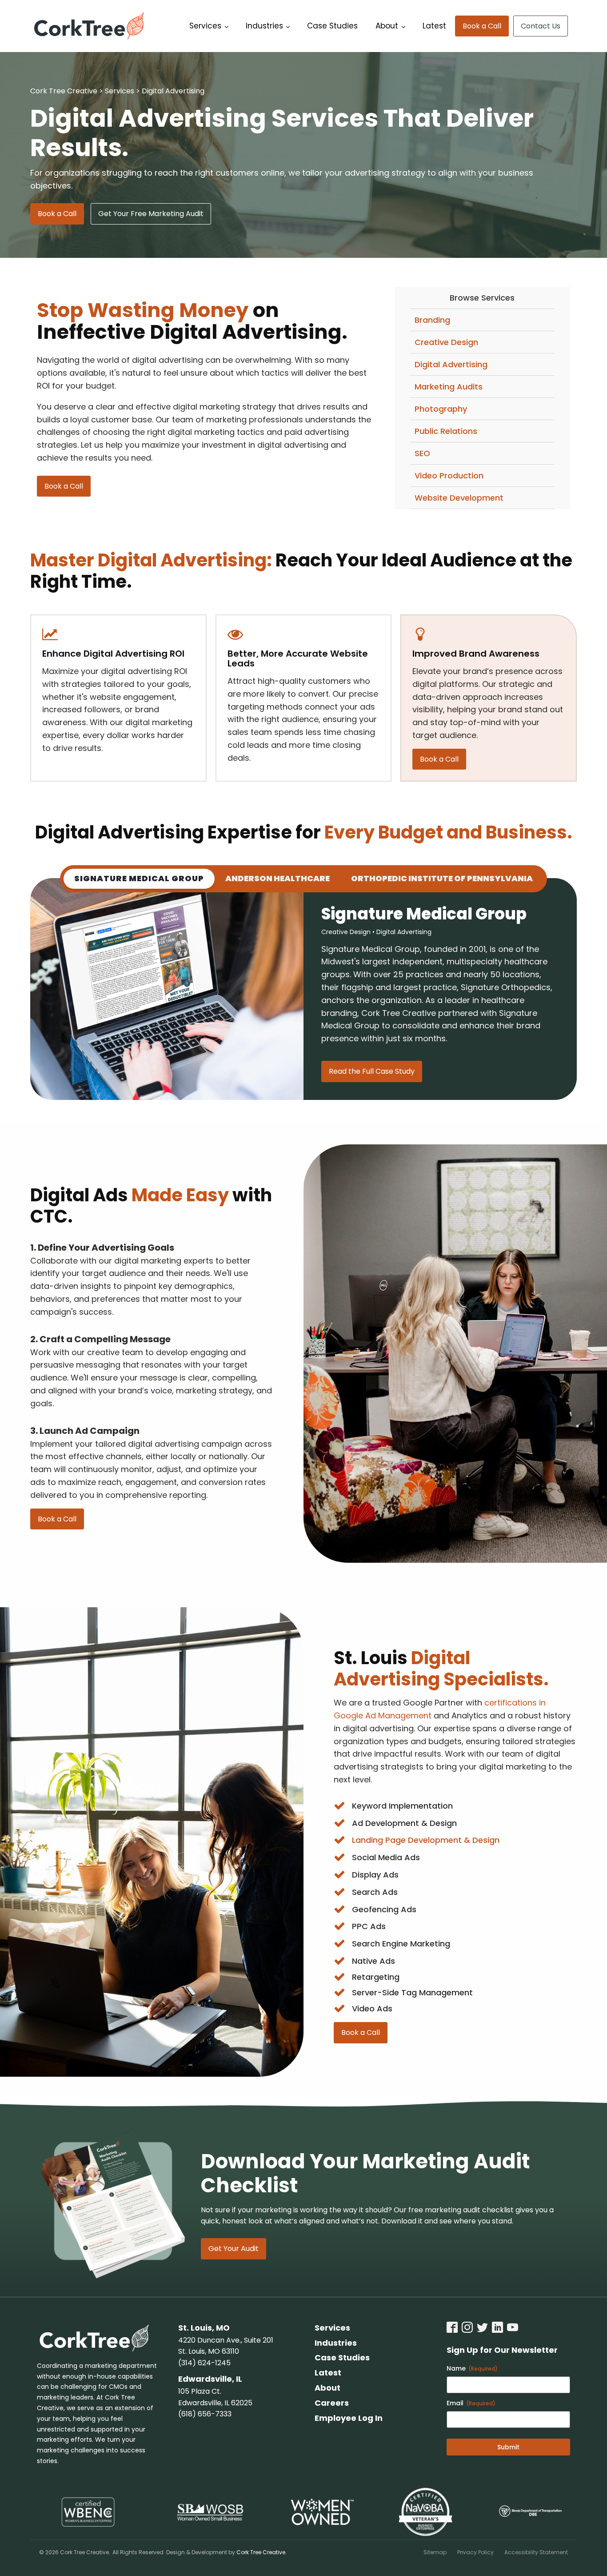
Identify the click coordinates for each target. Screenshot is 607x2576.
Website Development (459, 498)
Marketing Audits (449, 387)
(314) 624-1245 (204, 2363)
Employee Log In (349, 2418)
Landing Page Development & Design (426, 1840)
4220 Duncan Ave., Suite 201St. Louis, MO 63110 (226, 2346)
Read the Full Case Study (372, 1071)
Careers (332, 2403)
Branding (432, 320)
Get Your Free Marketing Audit (151, 214)
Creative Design (446, 342)
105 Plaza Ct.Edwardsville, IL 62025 (215, 2397)
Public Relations (446, 431)
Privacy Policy (475, 2552)
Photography (441, 409)
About (387, 26)
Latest (434, 26)
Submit (508, 2447)
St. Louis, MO (204, 2328)
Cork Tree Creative (261, 2552)
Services (205, 26)
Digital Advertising (451, 364)
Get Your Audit (234, 2249)
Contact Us (541, 26)
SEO (422, 453)
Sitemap (435, 2552)
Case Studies (332, 26)
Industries (264, 26)
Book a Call (482, 26)
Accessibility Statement (536, 2552)
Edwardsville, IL (210, 2379)
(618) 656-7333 (205, 2414)
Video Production (449, 475)
